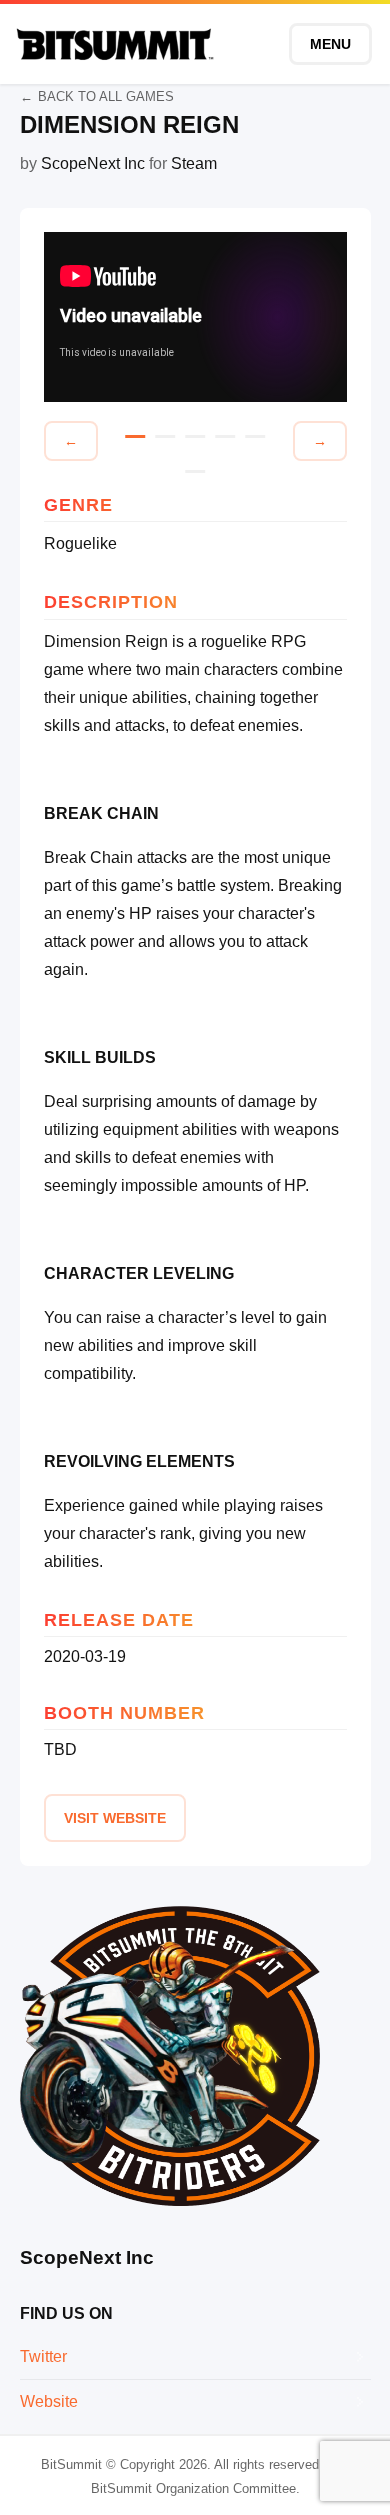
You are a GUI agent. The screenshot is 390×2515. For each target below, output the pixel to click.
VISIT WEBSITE (115, 1818)
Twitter (43, 2356)
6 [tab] (195, 471)
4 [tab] (225, 436)
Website (49, 2401)
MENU (330, 44)
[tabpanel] (195, 317)
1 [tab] (135, 436)
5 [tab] (255, 436)
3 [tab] (195, 436)
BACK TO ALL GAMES (106, 96)
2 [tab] (165, 436)
